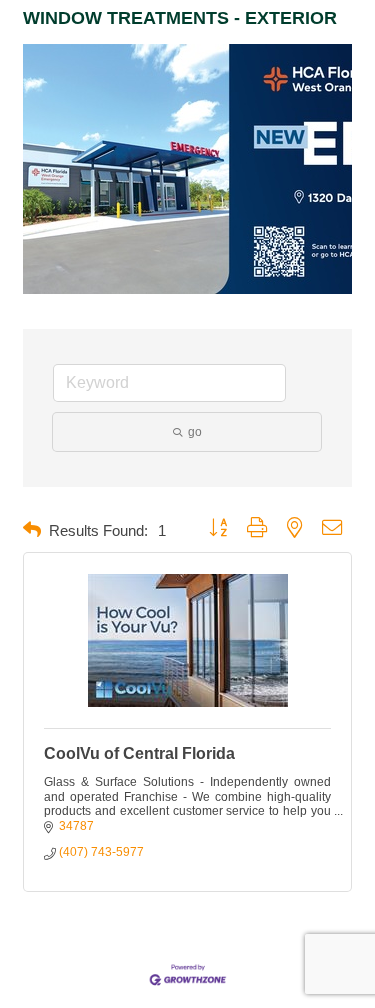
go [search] (195, 432)
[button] (32, 530)
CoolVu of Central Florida (139, 753)
